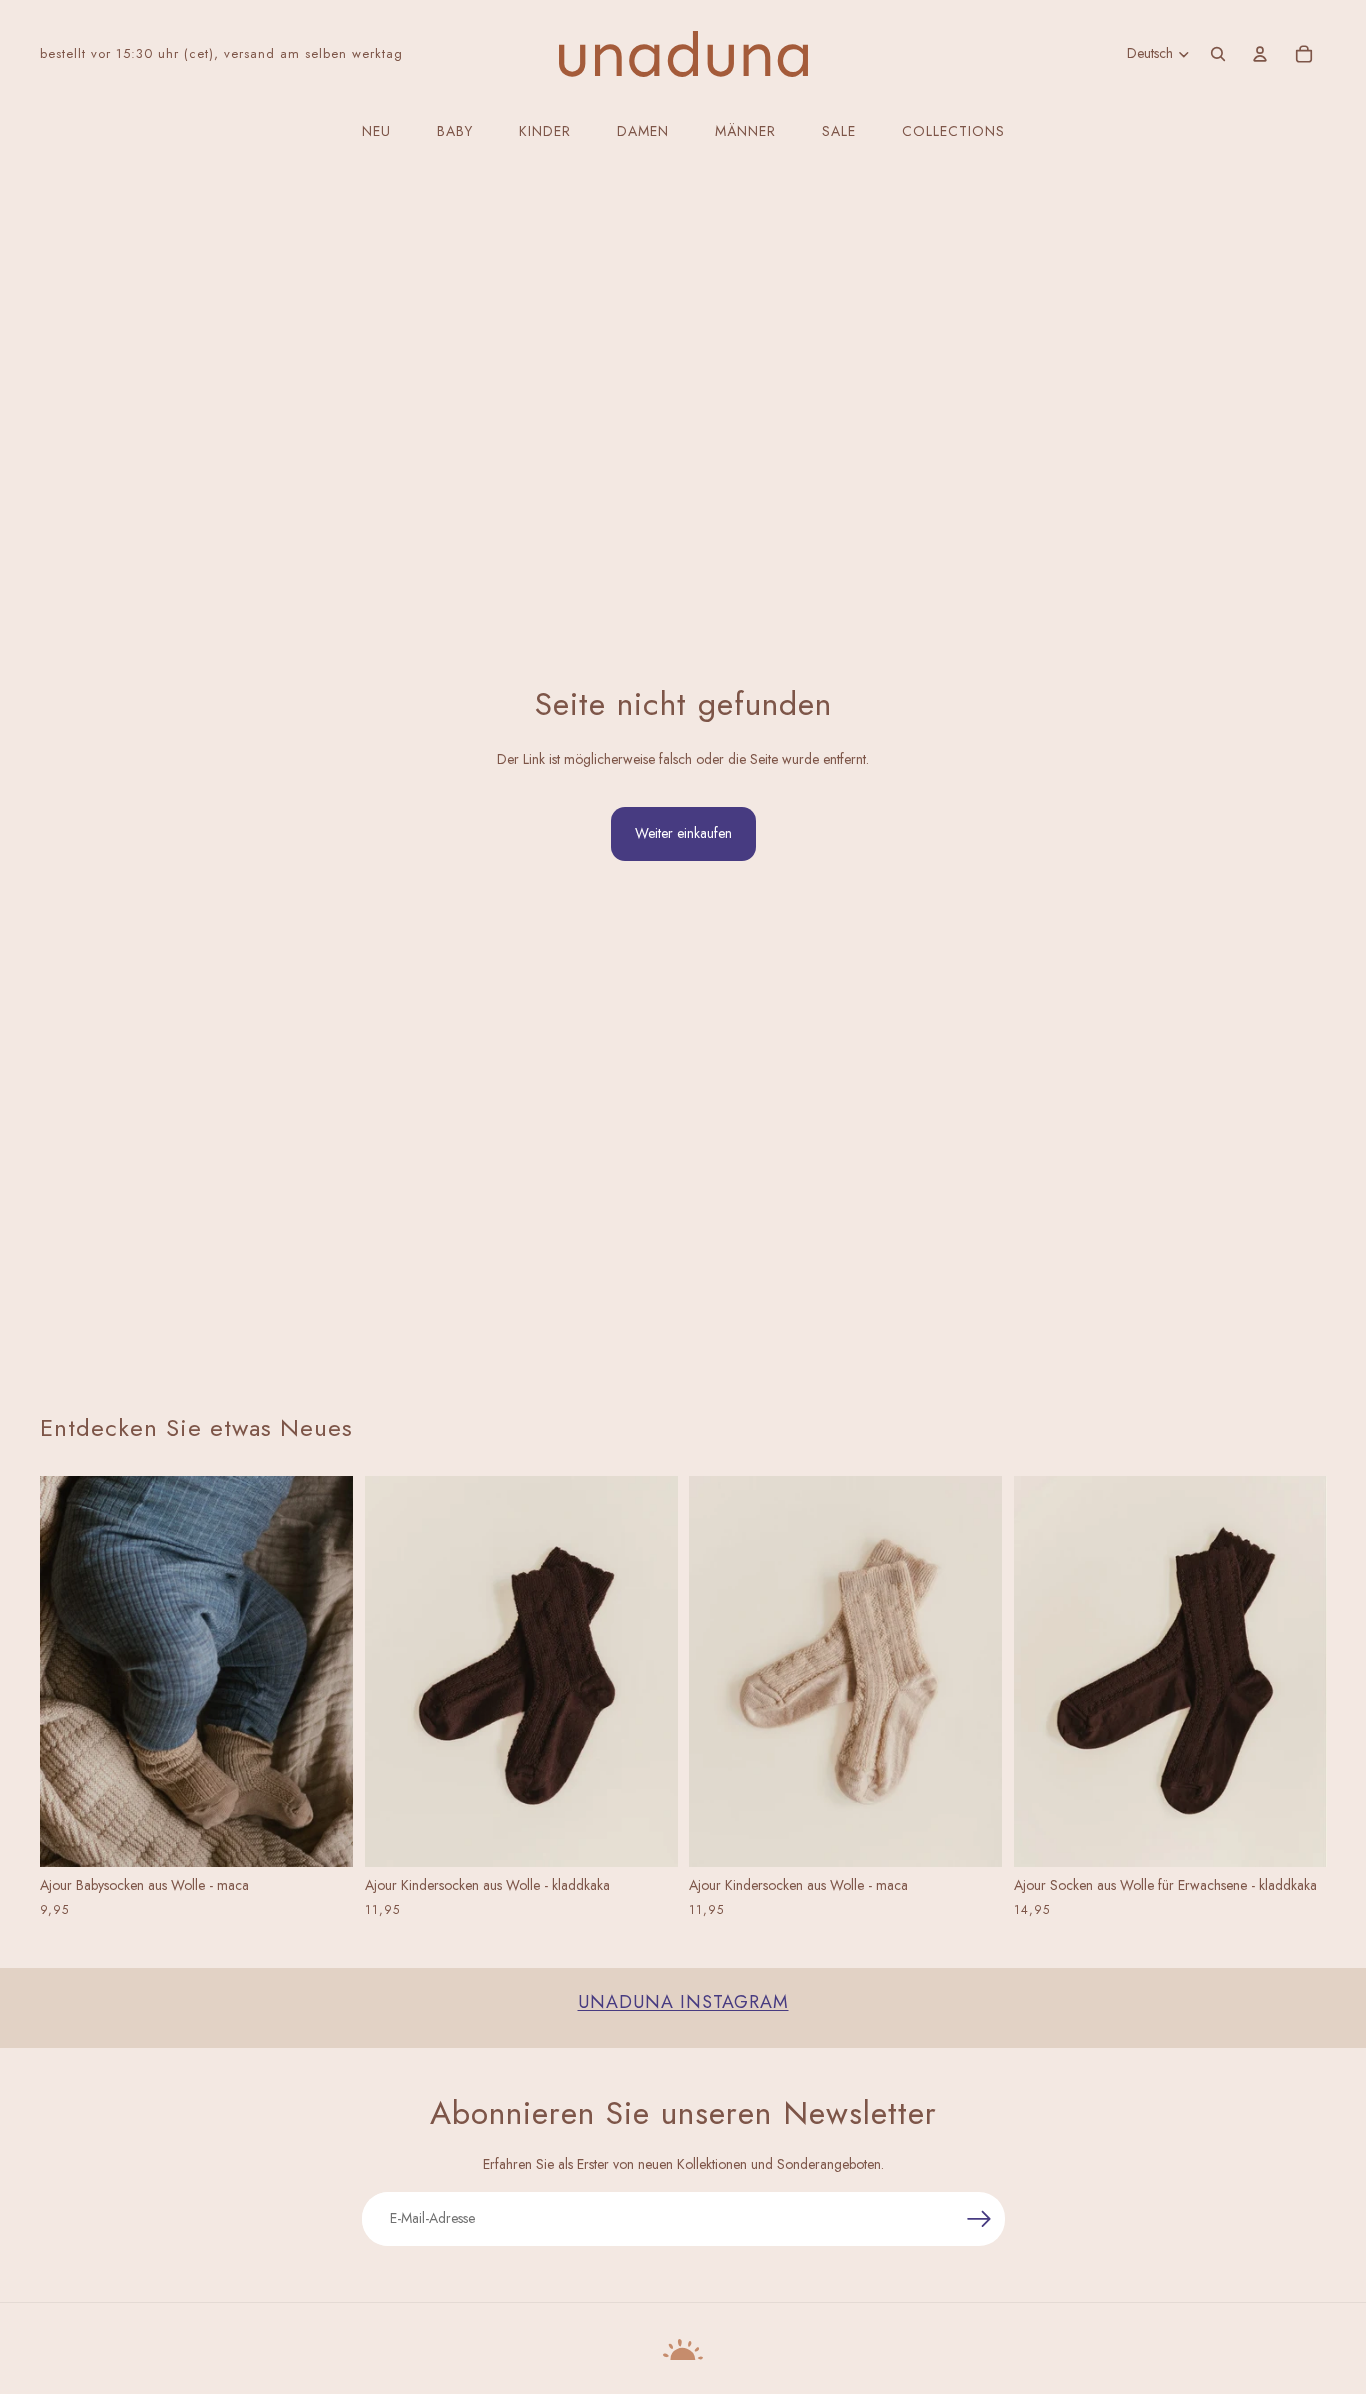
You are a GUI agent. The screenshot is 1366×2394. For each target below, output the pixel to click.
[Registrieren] (979, 2219)
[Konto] (1260, 54)
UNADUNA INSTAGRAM (683, 2002)
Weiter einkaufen (683, 833)
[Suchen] (1218, 54)
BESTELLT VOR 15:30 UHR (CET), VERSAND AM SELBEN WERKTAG (221, 53)
